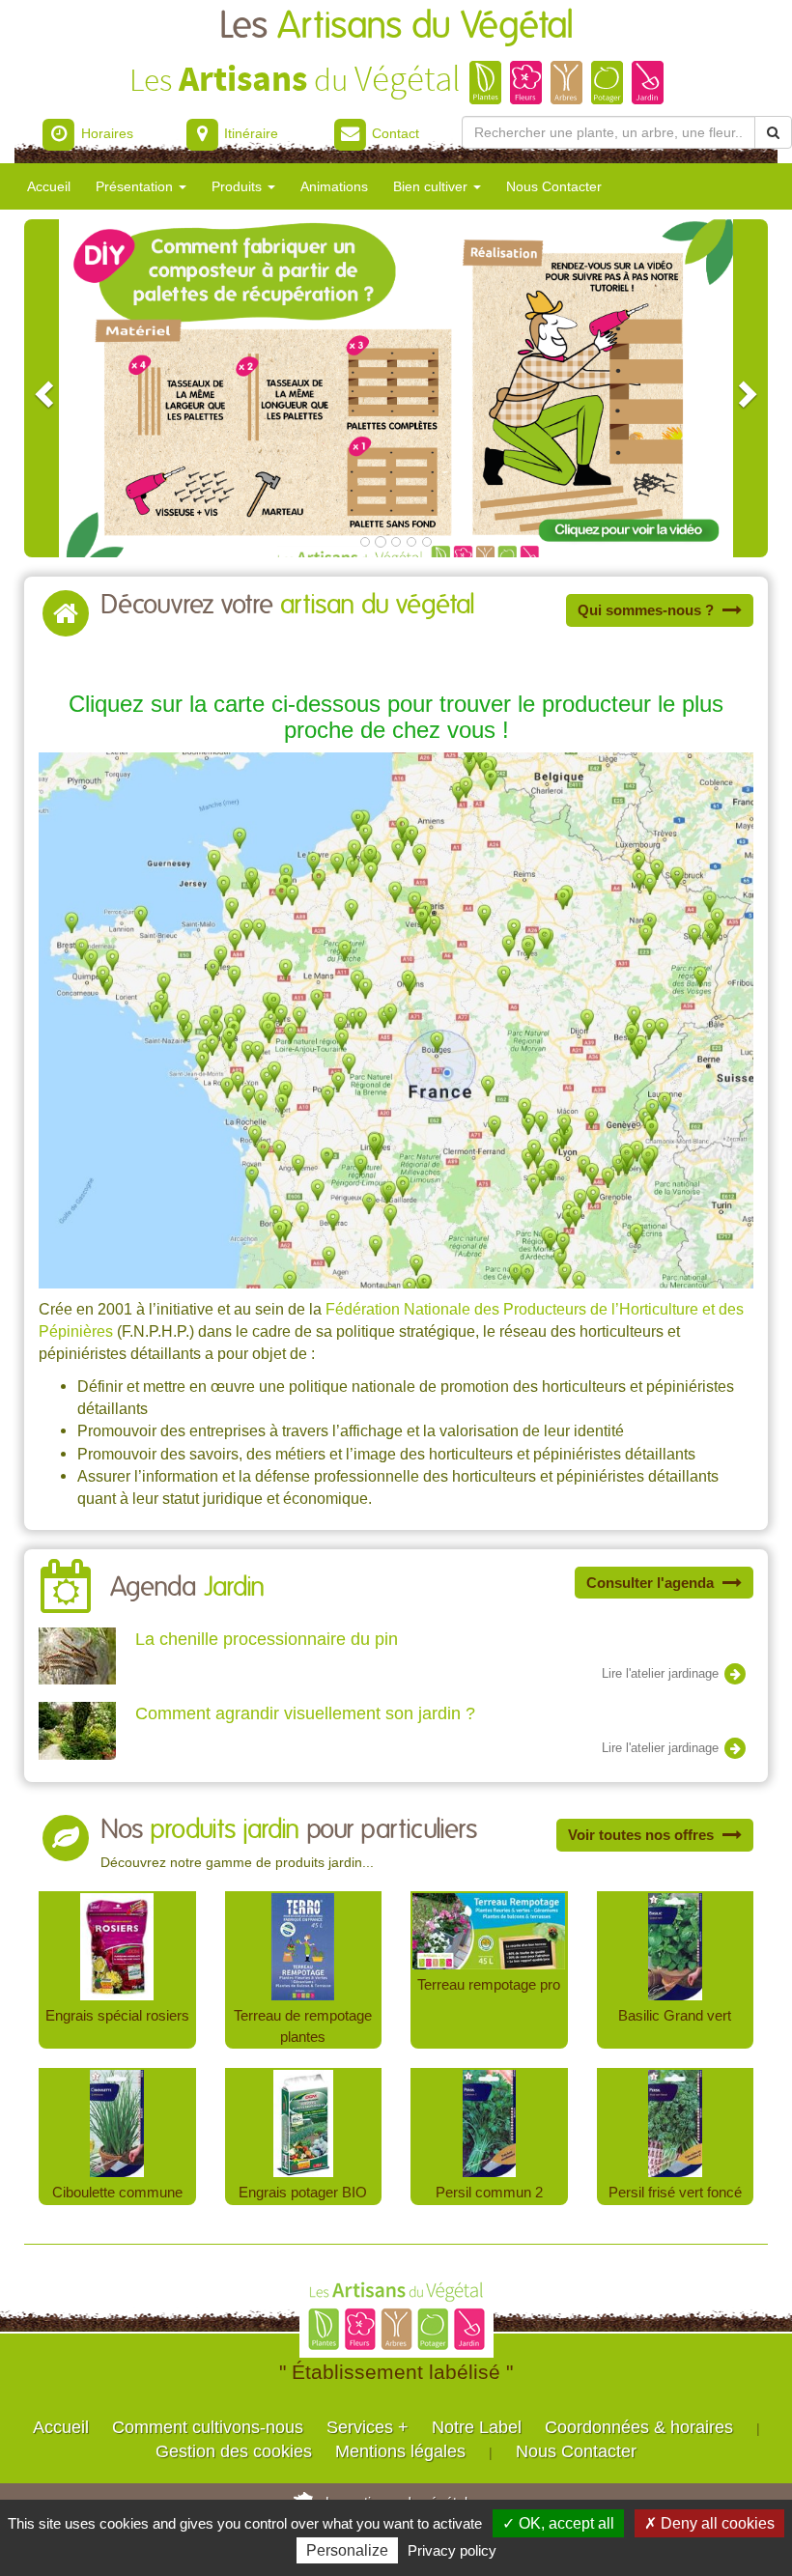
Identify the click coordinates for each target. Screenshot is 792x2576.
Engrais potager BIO (303, 2192)
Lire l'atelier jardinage (662, 1673)
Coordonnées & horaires (639, 2427)
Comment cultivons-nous (208, 2427)
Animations (334, 186)
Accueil (49, 186)
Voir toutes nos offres (643, 1835)
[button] (42, 388)
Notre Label (477, 2427)
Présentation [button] (136, 186)
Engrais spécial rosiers (117, 2015)
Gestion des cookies (234, 2451)
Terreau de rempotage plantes (303, 2026)
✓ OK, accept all (558, 2523)
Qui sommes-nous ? (648, 610)
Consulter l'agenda (652, 1583)
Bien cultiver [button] (432, 186)
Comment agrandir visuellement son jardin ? (305, 1713)
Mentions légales (400, 2451)
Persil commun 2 (489, 2192)
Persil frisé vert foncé (675, 2192)
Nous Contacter (554, 186)
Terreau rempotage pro (489, 1984)
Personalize (347, 2550)
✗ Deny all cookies (709, 2523)
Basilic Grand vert (675, 2015)
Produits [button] (239, 186)
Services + (368, 2427)
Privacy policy (452, 2550)
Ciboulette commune (117, 2192)
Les (396, 27)
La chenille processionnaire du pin (267, 1639)
